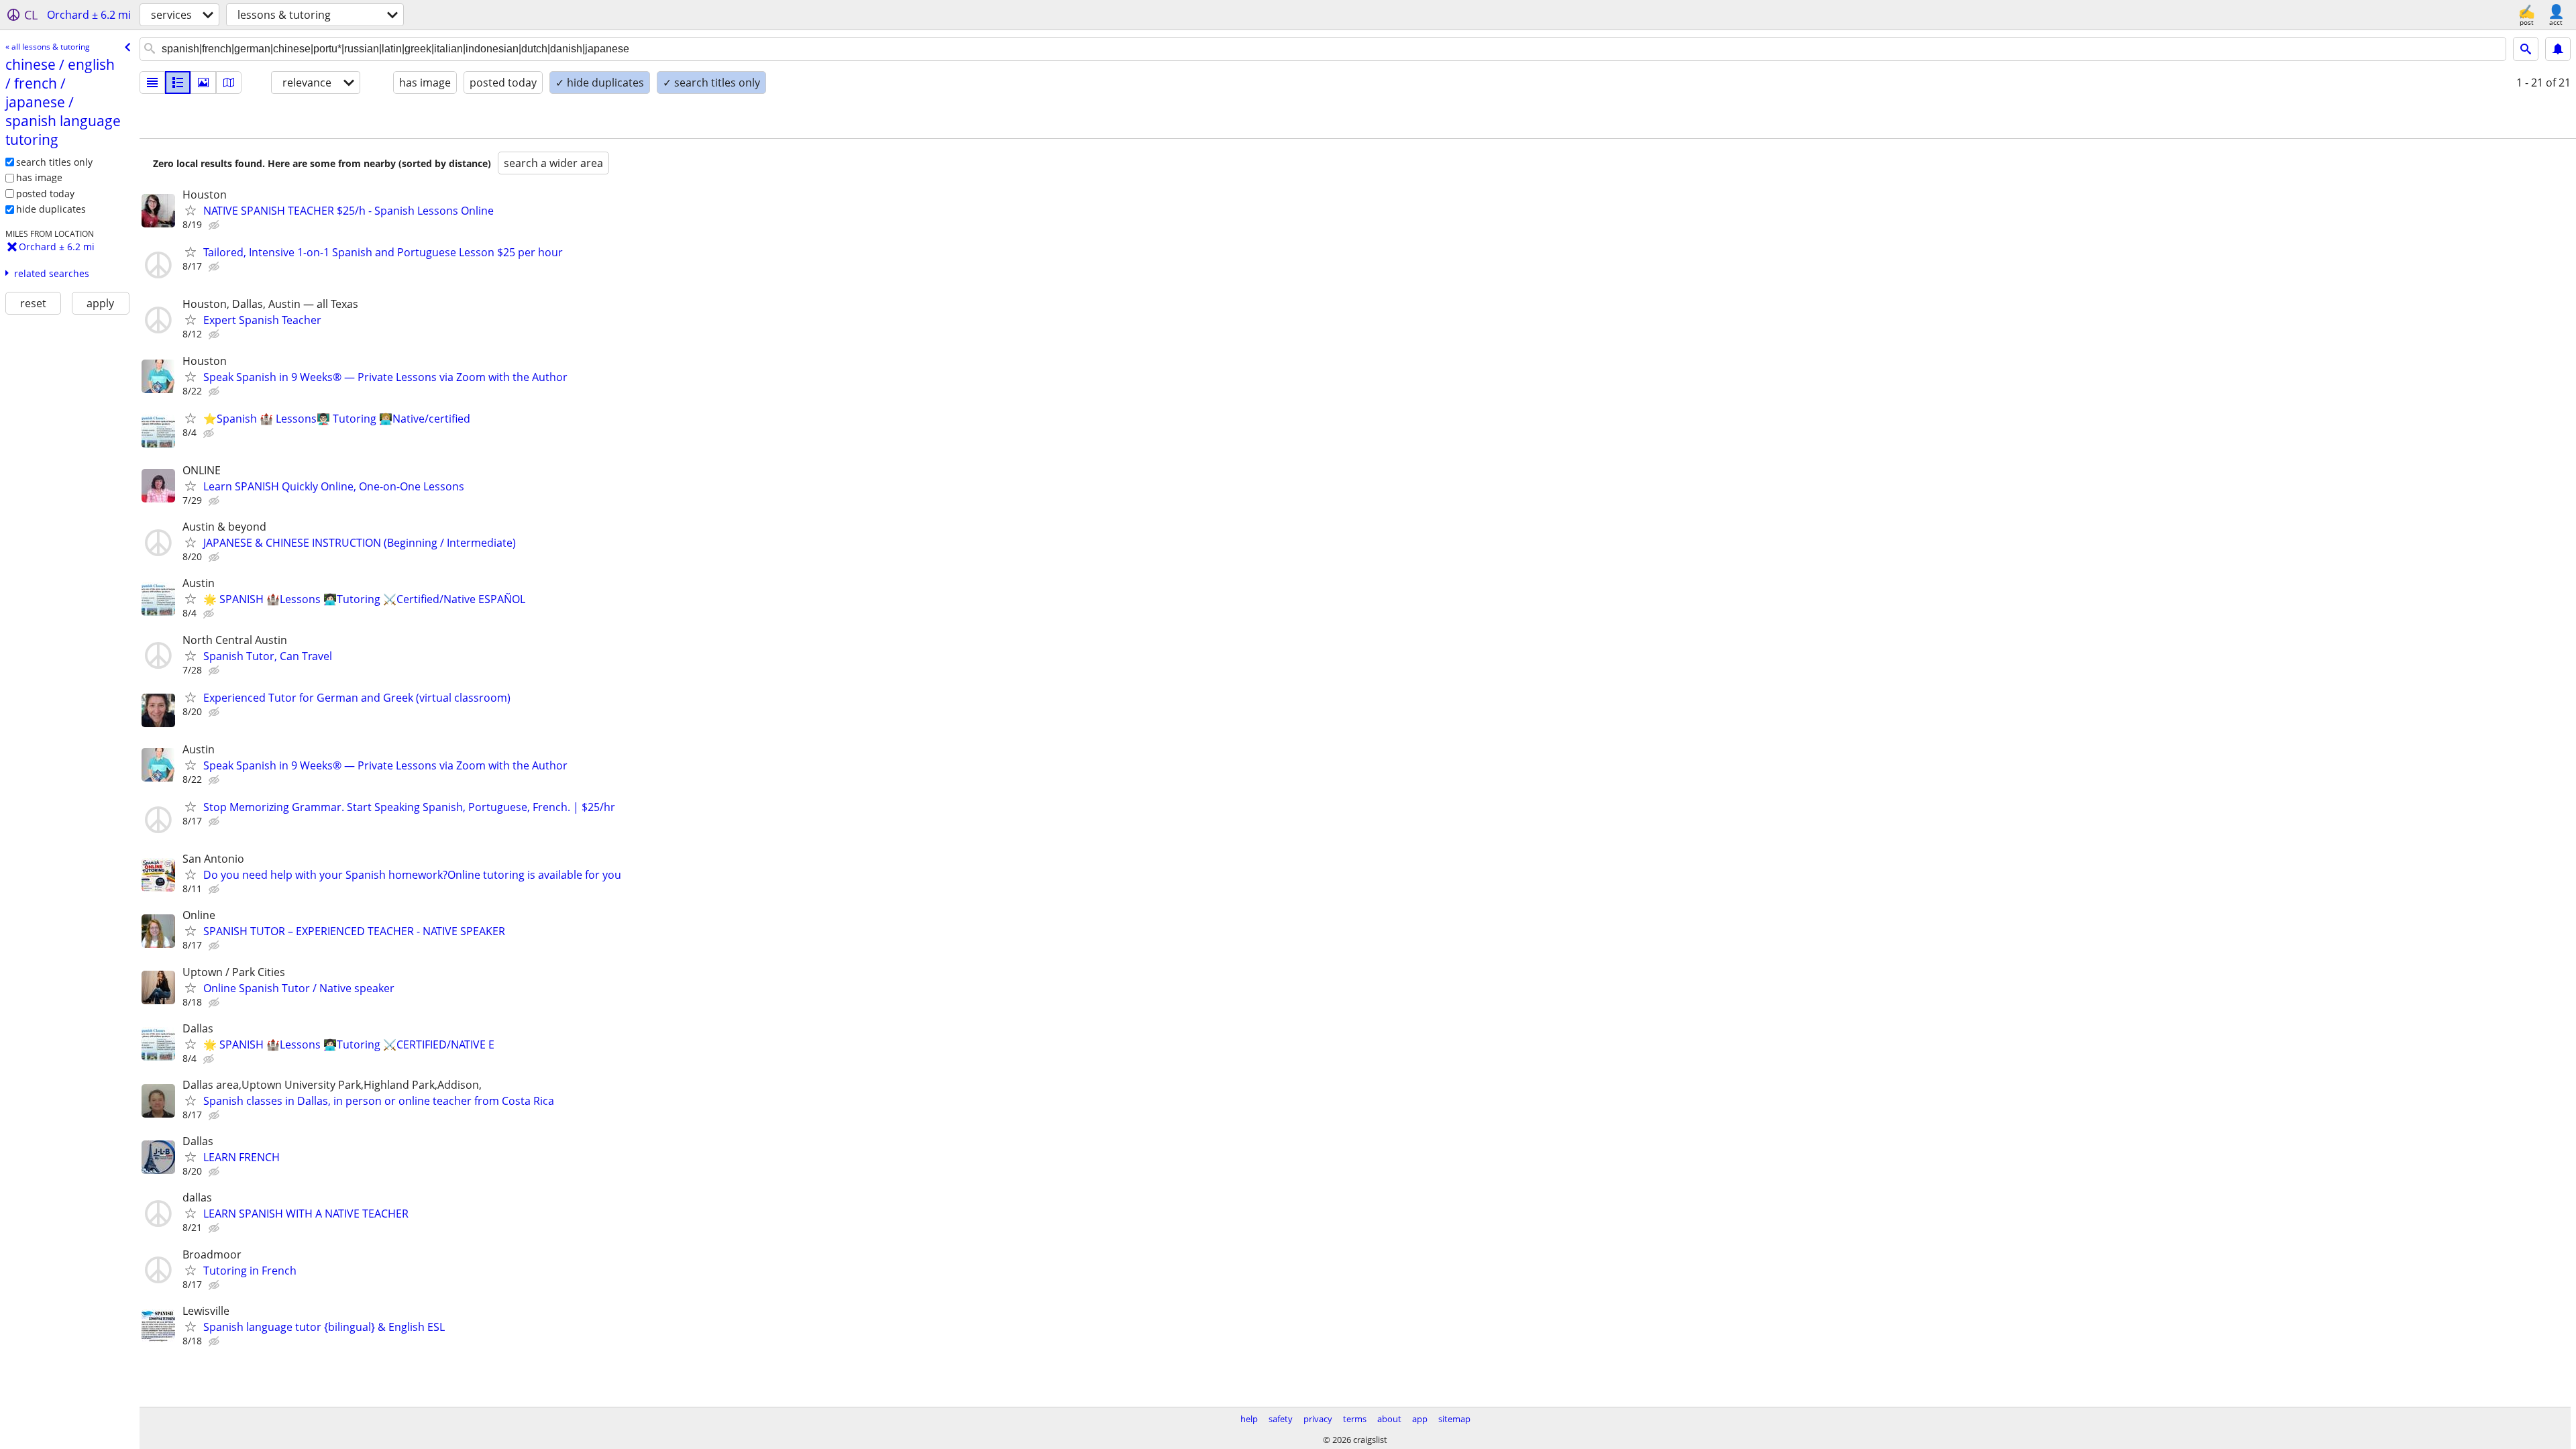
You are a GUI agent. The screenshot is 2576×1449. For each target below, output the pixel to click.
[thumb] (178, 83)
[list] (152, 83)
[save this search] (2558, 49)
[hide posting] (215, 225)
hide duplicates (51, 209)
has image (39, 177)
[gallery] (203, 83)
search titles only (54, 162)
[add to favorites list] (191, 210)
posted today (45, 194)
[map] (229, 83)
